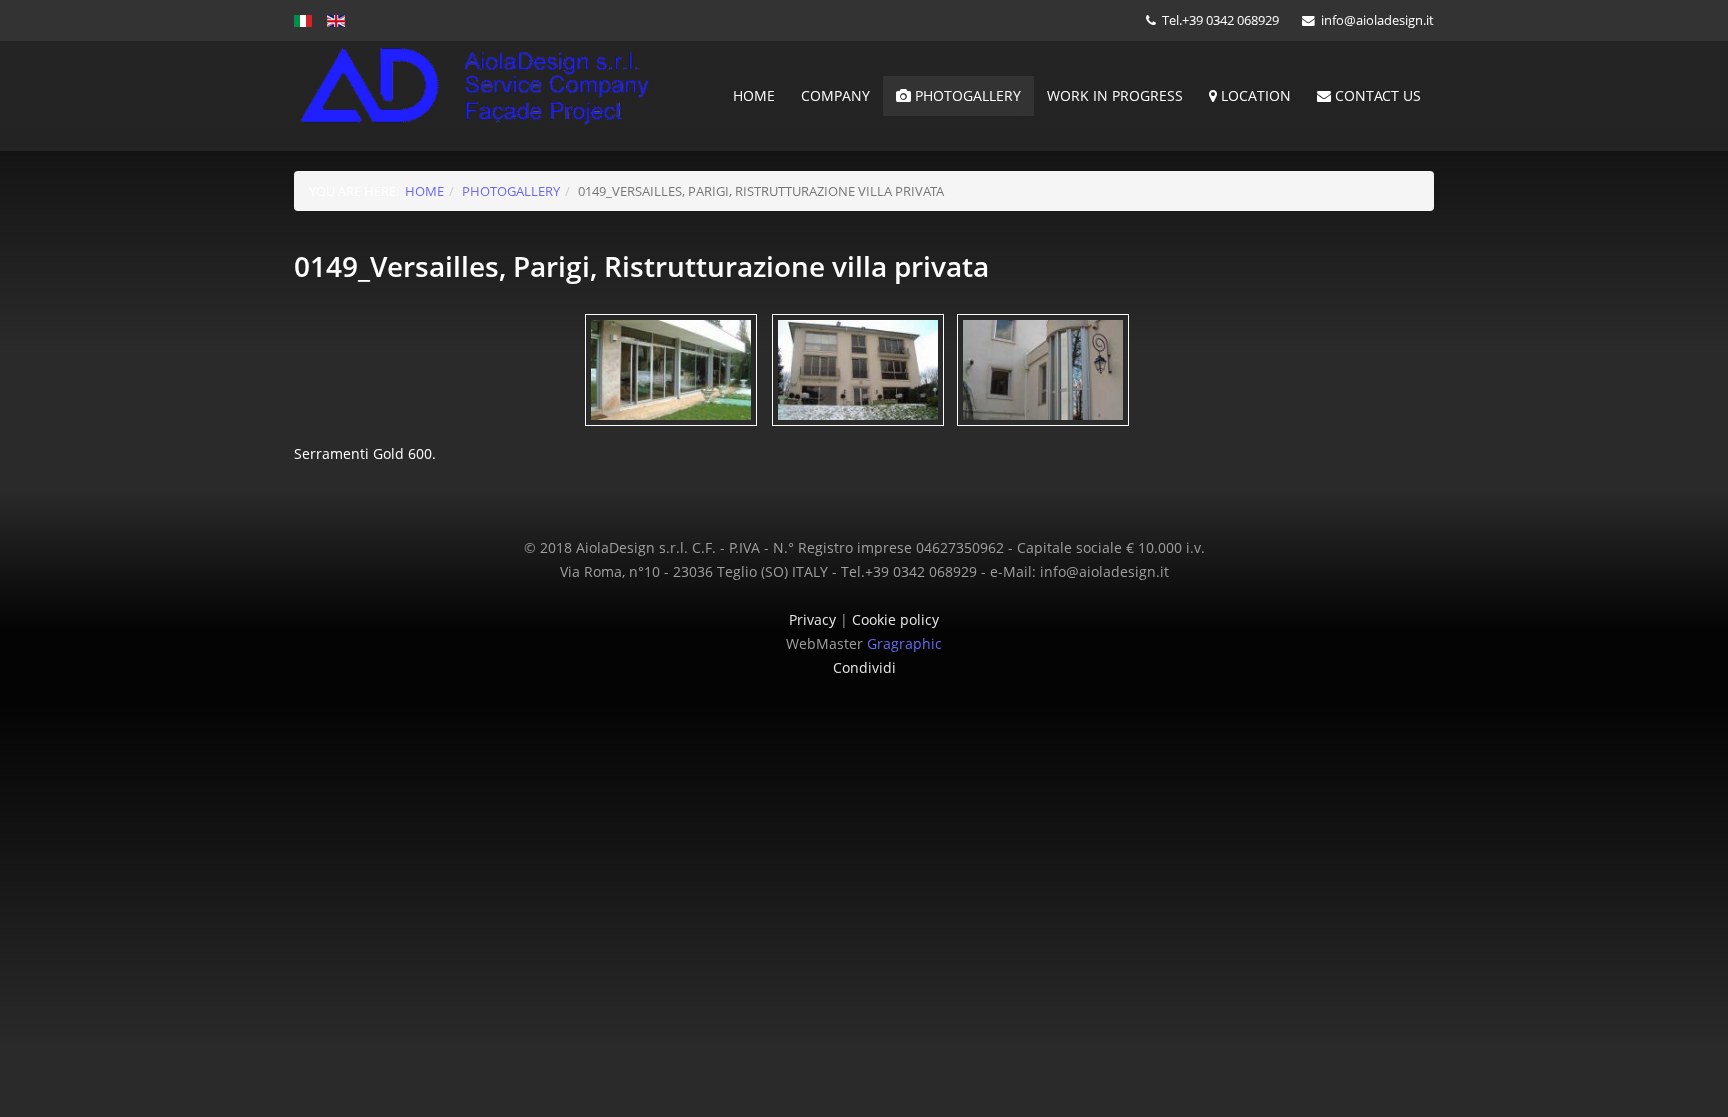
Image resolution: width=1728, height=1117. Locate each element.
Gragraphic (904, 643)
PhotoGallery (966, 95)
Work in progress (1115, 95)
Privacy (814, 619)
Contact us (1376, 95)
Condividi (864, 667)
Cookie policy (895, 619)
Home (754, 95)
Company (835, 95)
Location (1254, 95)
